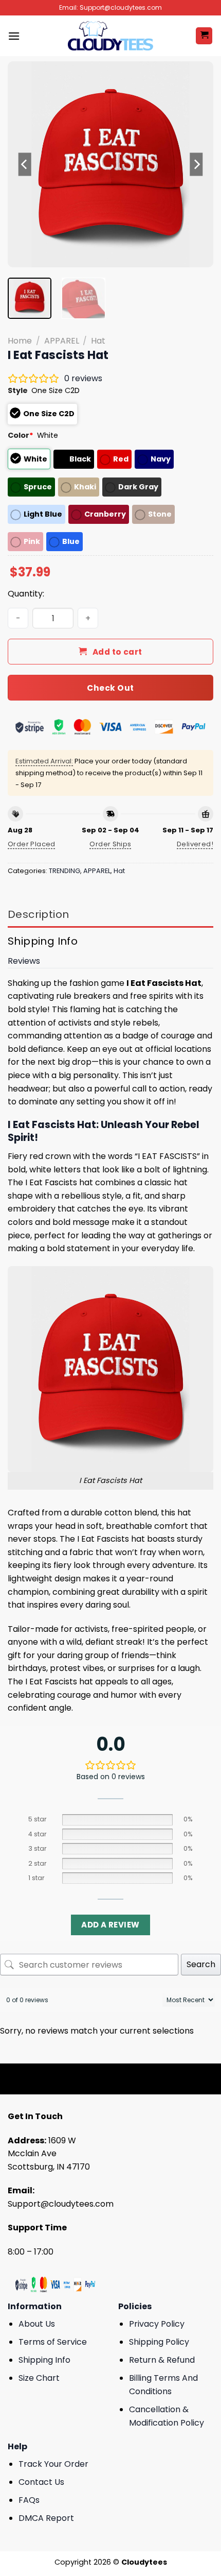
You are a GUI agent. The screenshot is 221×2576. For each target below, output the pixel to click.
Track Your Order (53, 2464)
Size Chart (39, 2378)
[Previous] (25, 164)
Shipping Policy (159, 2342)
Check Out (110, 688)
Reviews (24, 961)
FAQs (29, 2500)
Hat (98, 341)
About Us (37, 2324)
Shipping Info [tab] (43, 941)
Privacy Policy (157, 2324)
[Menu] (14, 36)
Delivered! (195, 844)
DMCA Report (46, 2518)
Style (18, 390)
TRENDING (65, 871)
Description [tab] (38, 914)
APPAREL (62, 341)
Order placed (32, 844)
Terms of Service (53, 2342)
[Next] (196, 164)
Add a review (110, 1925)
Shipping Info (44, 2360)
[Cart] (204, 36)
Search (201, 1964)
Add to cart (117, 652)
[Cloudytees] (110, 36)
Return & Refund (162, 2360)
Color (21, 435)
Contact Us (41, 2482)
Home (20, 341)
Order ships (110, 844)
